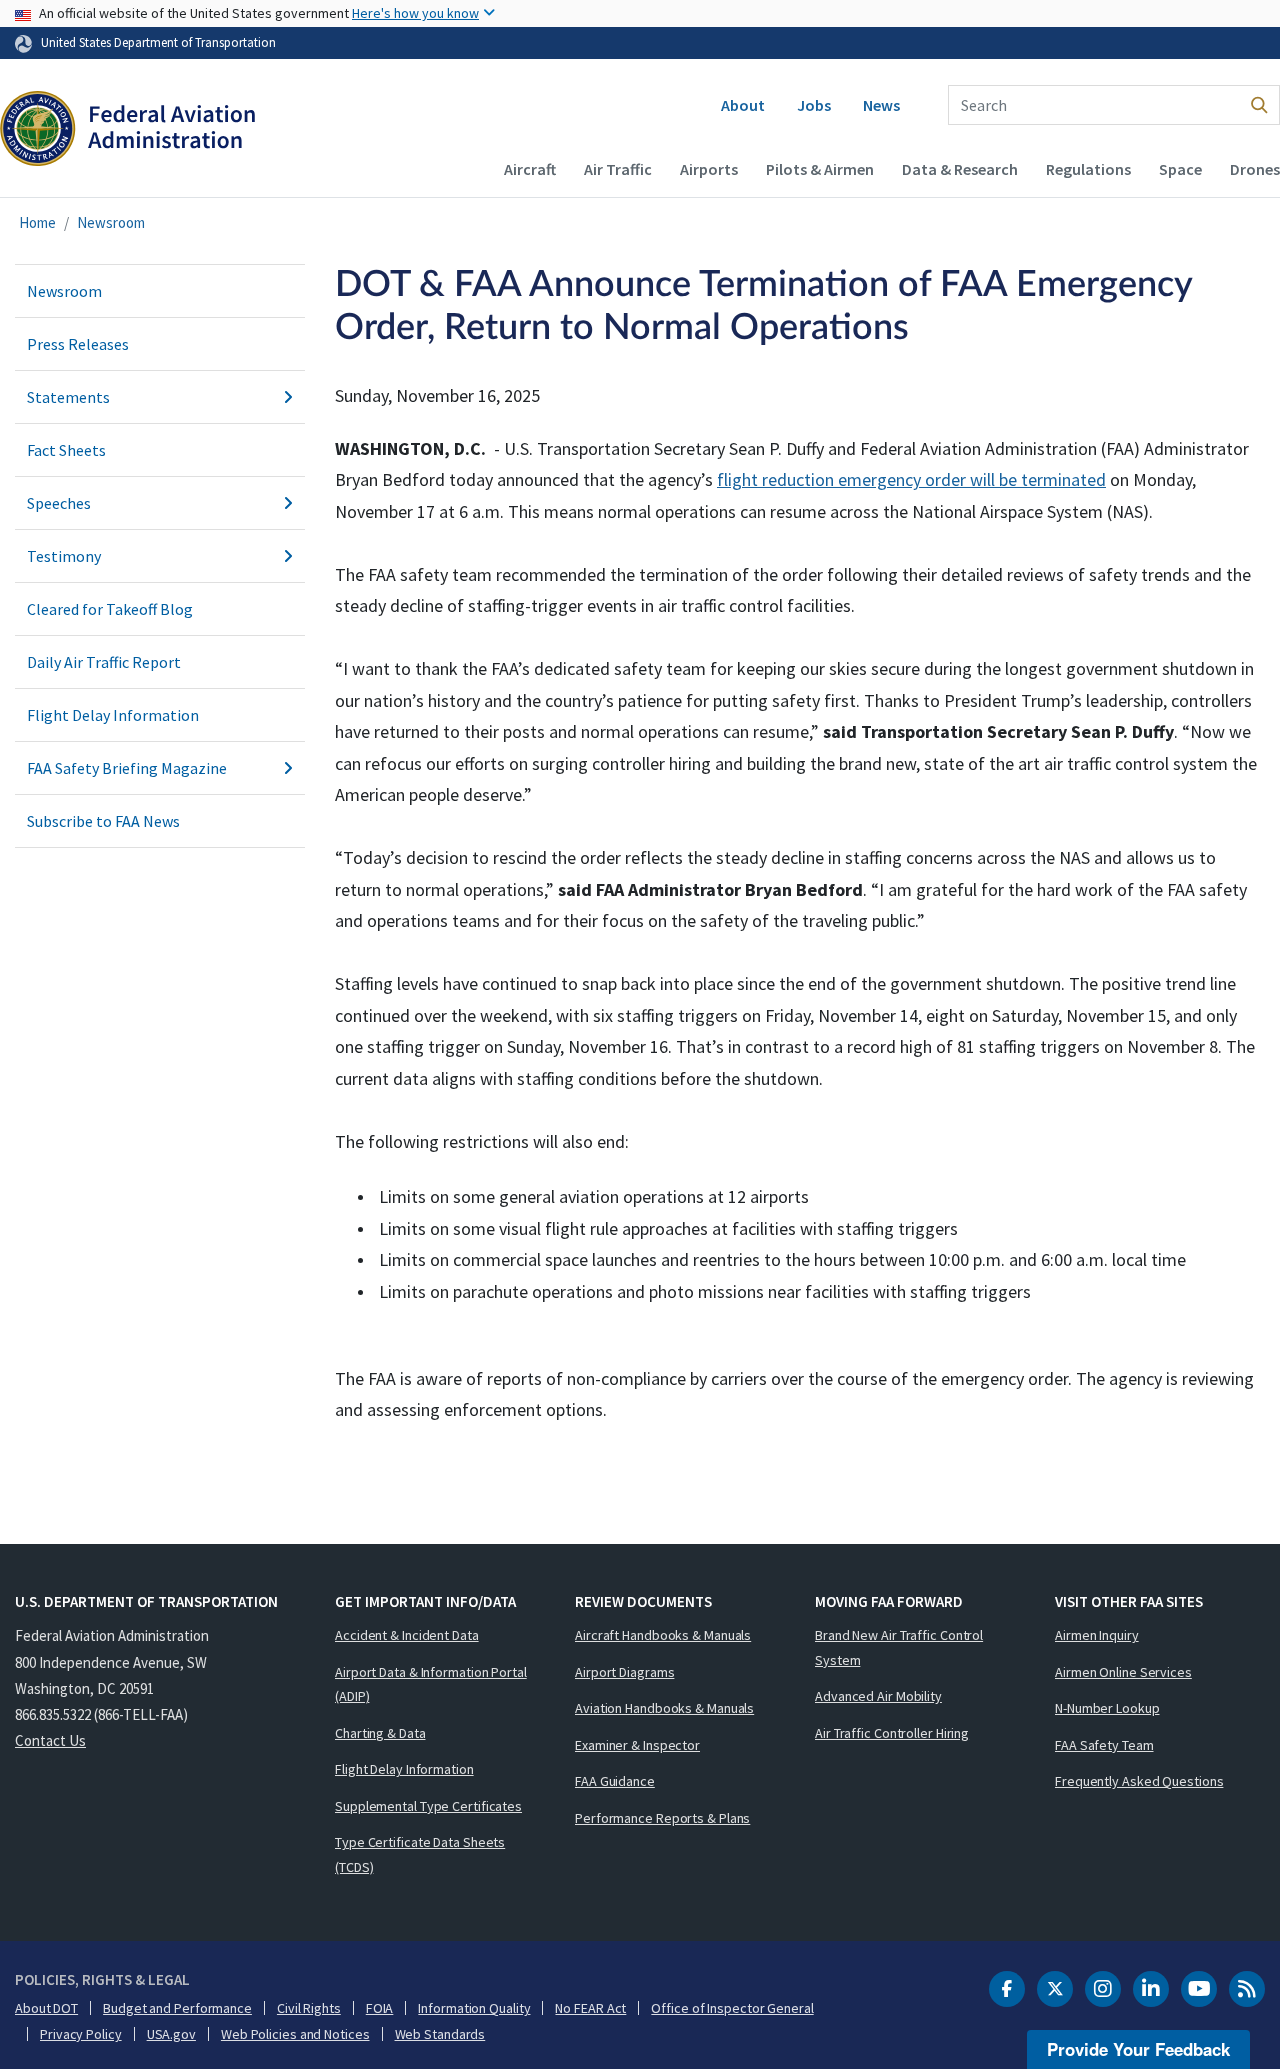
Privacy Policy (81, 2034)
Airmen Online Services (1123, 1672)
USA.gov (171, 2034)
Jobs (814, 105)
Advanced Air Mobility (878, 1696)
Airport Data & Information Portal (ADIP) (431, 1684)
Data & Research (960, 169)
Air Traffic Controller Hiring (892, 1733)
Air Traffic (618, 169)
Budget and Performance (177, 2008)
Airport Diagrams (624, 1672)
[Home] (127, 136)
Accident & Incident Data (407, 1635)
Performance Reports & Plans (662, 1818)
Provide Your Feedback (1138, 2049)
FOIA (380, 2008)
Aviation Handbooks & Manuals (664, 1708)
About (743, 105)
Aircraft (530, 169)
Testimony (64, 556)
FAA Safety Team (1104, 1745)
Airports (709, 169)
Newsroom (111, 222)
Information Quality (474, 2008)
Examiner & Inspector (637, 1745)
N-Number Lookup (1107, 1708)
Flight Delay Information (113, 715)
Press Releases (78, 344)
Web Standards (440, 2034)
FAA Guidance (615, 1781)
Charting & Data (380, 1733)
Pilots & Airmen (820, 169)
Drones (1255, 169)
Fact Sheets (66, 450)
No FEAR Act (590, 2008)
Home (37, 222)
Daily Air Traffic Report (104, 662)
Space (1180, 169)
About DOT (46, 2008)
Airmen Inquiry (1097, 1635)
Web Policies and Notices (295, 2034)
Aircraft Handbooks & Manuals (663, 1635)
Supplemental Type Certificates (428, 1806)
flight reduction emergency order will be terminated (911, 479)
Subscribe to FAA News (103, 821)
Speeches (59, 503)
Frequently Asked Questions (1139, 1781)
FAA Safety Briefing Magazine (127, 768)
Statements (68, 397)
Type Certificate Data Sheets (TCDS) (420, 1854)
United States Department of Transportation (158, 42)
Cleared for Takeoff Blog (110, 609)
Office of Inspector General (732, 2008)
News (881, 105)
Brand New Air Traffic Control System (899, 1647)
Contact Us (50, 1740)
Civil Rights (309, 2008)
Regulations (1088, 169)
